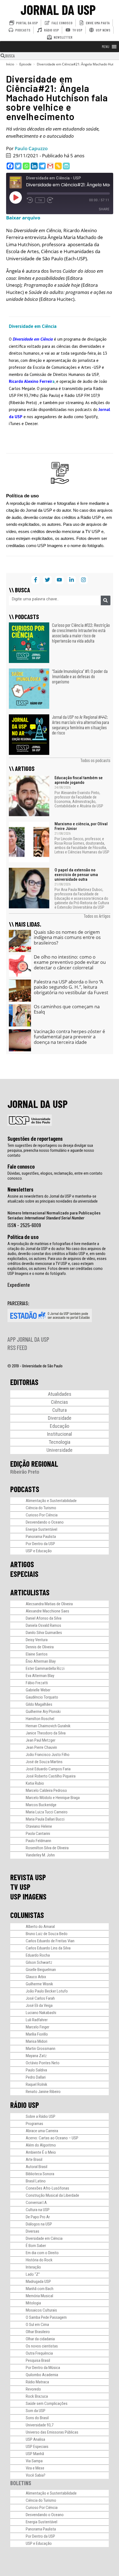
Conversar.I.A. (37, 2203)
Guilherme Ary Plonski (43, 1712)
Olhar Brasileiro (38, 2332)
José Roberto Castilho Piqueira (51, 1776)
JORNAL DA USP (58, 10)
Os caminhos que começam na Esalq (67, 1009)
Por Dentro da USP (40, 1544)
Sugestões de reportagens (35, 1139)
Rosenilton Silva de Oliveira (47, 1848)
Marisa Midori (37, 2041)
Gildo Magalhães (39, 1704)
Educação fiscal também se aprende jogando (79, 780)
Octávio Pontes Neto (43, 2063)
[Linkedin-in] (71, 580)
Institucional (59, 1434)
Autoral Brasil (37, 2167)
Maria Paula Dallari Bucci (45, 1819)
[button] (106, 47)
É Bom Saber (36, 2246)
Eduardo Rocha (38, 1955)
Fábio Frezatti (37, 1683)
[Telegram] (42, 166)
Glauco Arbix (36, 1977)
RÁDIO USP (25, 2105)
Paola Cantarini (38, 1834)
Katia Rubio (35, 1783)
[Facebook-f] (35, 580)
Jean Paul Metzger (41, 1740)
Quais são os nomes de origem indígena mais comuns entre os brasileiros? (67, 937)
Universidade (59, 1450)
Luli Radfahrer (37, 2020)
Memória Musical (39, 2296)
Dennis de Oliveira (40, 1647)
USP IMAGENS (28, 1896)
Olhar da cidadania (40, 2339)
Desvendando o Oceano (45, 1522)
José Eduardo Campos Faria (48, 1769)
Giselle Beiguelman (41, 1970)
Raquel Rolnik (37, 2084)
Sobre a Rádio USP (41, 2116)
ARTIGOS (22, 1564)
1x (40, 200)
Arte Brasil (34, 2160)
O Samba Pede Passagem (46, 2317)
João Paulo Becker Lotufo (47, 1991)
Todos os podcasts (95, 760)
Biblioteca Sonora (40, 2174)
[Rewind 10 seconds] (30, 200)
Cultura (59, 1410)
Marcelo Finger (37, 2027)
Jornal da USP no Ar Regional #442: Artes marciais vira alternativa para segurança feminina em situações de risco (81, 725)
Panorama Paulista (41, 1537)
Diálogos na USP (39, 2224)
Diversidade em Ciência (44, 2238)
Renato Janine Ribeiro (43, 2092)
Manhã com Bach (40, 2289)
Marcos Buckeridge (41, 1805)
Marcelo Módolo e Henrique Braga (53, 1798)
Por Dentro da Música (43, 2368)
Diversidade (60, 1418)
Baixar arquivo (23, 218)
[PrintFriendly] (66, 166)
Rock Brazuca (37, 2396)
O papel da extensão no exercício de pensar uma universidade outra (76, 875)
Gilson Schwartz (39, 1962)
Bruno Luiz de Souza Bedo (47, 1934)
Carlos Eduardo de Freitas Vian (50, 1941)
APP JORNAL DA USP (28, 1339)
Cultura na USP (38, 2210)
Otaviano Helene (39, 1826)
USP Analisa (35, 2439)
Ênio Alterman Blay (41, 1661)
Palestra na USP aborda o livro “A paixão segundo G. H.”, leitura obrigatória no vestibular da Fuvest (71, 987)
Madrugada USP (38, 2281)
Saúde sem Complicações (47, 2403)
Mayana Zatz (36, 2056)
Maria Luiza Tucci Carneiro (47, 1812)
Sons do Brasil (37, 2418)
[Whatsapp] (26, 166)
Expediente (19, 1285)
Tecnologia (59, 1442)
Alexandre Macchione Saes (47, 1611)
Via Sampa (34, 2461)
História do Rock (39, 2260)
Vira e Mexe (35, 2468)
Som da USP (36, 2411)
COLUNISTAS (27, 1915)
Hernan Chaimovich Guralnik (48, 1726)
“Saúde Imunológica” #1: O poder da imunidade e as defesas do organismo (80, 676)
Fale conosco (21, 1166)
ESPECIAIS (24, 1574)
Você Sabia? (36, 2475)
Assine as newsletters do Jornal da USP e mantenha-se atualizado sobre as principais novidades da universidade (53, 1199)
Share (104, 209)
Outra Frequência (39, 2353)
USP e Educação (39, 1551)
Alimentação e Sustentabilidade (51, 1501)
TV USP (20, 1887)
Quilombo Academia (42, 2375)
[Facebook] (10, 166)
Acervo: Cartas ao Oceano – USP (52, 2138)
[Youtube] (59, 580)
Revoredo (33, 2389)
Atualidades (60, 1394)
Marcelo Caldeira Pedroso (46, 1790)
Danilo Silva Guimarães (44, 1633)
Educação (59, 1426)
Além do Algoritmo (41, 2145)
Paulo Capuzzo (31, 148)
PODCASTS (25, 1489)
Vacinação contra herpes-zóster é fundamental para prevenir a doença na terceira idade (69, 1037)
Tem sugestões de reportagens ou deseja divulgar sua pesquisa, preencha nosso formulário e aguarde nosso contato (51, 1150)
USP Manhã (35, 2454)
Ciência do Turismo (41, 1508)
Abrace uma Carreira (42, 2131)
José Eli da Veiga (39, 2005)
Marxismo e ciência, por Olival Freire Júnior (81, 826)
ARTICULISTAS (30, 1592)
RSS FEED (17, 1347)
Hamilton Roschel (40, 1719)
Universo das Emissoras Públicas (52, 2432)
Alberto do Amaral (40, 1927)
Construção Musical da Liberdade (52, 2195)
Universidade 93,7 (40, 2425)
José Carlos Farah (40, 1998)
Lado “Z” (33, 2274)
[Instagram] (84, 580)
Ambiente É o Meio (41, 2152)
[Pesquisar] (106, 600)
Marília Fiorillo (37, 2034)
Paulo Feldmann (38, 1841)
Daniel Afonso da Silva (44, 1618)
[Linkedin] (34, 166)
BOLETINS (21, 2483)
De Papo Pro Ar (38, 2217)
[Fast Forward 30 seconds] (50, 200)
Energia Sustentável (42, 1529)
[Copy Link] (58, 166)
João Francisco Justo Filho (48, 1755)
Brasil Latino (36, 2181)
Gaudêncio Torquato (42, 1697)
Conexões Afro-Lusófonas (47, 2188)
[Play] (15, 197)
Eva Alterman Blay (40, 1676)
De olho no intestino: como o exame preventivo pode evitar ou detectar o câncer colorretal (70, 962)
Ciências (59, 1402)
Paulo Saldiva (36, 2070)
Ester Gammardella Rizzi (45, 1668)
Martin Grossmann (41, 2049)
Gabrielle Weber (38, 1690)
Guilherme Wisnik (39, 1984)
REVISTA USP (28, 1877)
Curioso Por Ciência (42, 1515)
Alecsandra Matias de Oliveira (49, 1604)
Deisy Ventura (37, 1640)
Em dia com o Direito (42, 2253)
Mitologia (33, 2303)
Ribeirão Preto (25, 1472)
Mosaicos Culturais (41, 2310)
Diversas (33, 2231)
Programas (34, 2124)
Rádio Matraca (37, 2382)
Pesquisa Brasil (38, 2360)
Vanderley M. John (40, 1855)
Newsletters (20, 1189)
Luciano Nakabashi (41, 2013)
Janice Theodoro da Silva (46, 1733)
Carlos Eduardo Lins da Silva (48, 1948)
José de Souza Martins (44, 1762)
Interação (33, 2267)
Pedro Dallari (36, 2077)
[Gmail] (50, 166)
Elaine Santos (37, 1654)
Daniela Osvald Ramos (43, 1625)
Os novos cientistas (42, 2346)
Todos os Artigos (97, 916)
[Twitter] (18, 166)
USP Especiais (37, 2447)
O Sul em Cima (37, 2325)
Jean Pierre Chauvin (41, 1747)
